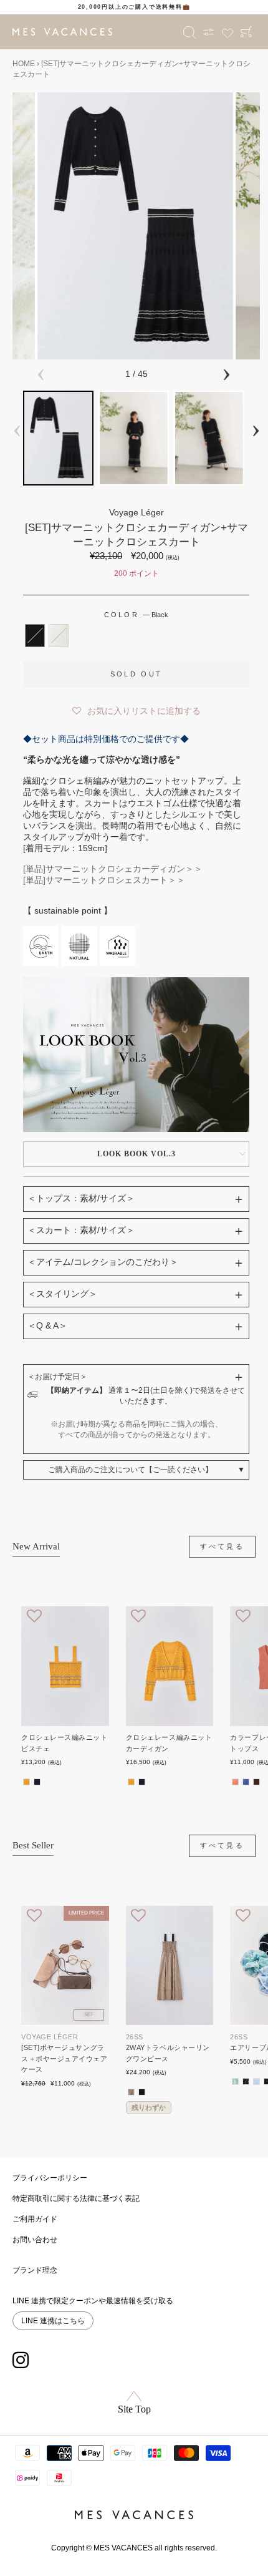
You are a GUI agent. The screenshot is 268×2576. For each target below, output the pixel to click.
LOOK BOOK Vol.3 (136, 1154)
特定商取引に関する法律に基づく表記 (76, 2198)
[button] (136, 708)
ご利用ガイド (35, 2219)
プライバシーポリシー (50, 2178)
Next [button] (226, 373)
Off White (59, 635)
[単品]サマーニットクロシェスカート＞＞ (104, 880)
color (136, 615)
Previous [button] (41, 373)
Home (24, 64)
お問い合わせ (35, 2240)
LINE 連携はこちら (53, 2321)
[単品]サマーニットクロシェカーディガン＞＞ (113, 869)
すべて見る (223, 1546)
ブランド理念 (35, 2270)
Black (35, 635)
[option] (134, 7)
